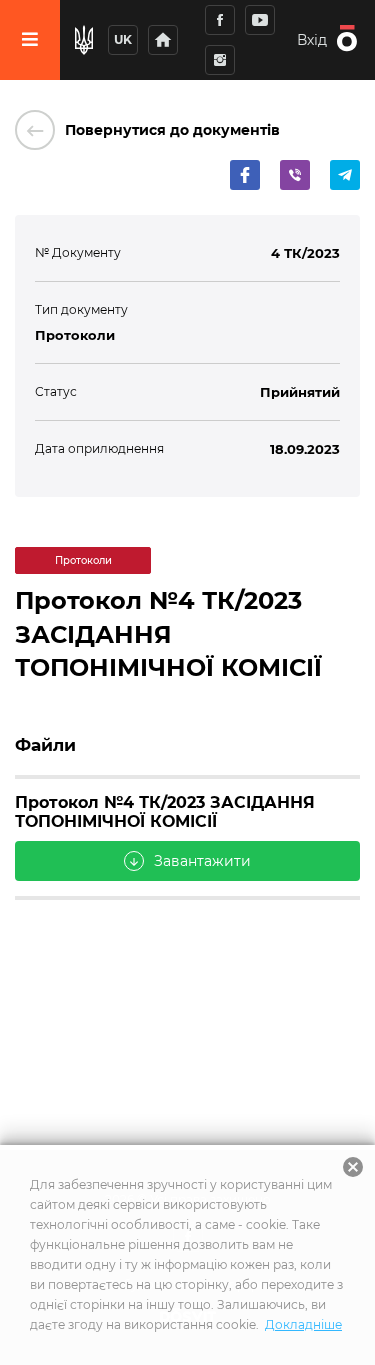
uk (123, 39)
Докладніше (303, 1324)
